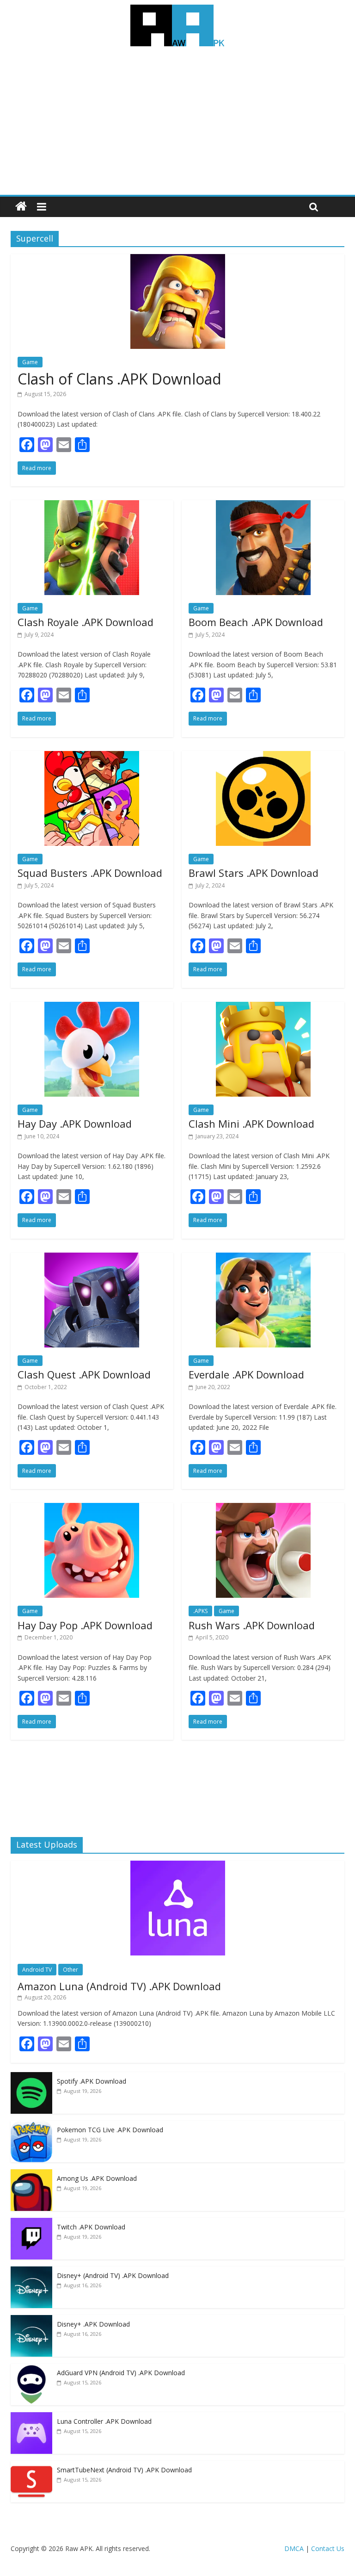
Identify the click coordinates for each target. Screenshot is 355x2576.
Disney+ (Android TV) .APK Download (113, 2275)
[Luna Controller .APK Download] (31, 2417)
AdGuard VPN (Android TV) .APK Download (121, 2373)
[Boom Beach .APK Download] (263, 506)
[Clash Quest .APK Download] (92, 1258)
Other (70, 1970)
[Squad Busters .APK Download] (92, 757)
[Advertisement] (177, 125)
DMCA (294, 2548)
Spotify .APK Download (92, 2081)
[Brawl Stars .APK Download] (263, 757)
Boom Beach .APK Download (256, 622)
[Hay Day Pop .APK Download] (92, 1508)
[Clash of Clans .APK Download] (178, 260)
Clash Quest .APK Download (84, 1374)
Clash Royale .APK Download (86, 622)
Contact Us (328, 2548)
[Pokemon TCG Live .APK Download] (31, 2126)
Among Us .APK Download (97, 2178)
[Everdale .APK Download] (263, 1258)
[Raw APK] (21, 207)
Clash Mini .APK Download (251, 1124)
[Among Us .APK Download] (31, 2174)
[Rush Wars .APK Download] (263, 1508)
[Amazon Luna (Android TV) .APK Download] (178, 1865)
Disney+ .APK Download (93, 2324)
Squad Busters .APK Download (90, 873)
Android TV (37, 1970)
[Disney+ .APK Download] (31, 2320)
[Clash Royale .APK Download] (92, 506)
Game (30, 362)
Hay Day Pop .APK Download (85, 1625)
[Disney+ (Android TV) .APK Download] (31, 2271)
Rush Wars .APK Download (252, 1625)
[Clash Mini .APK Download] (263, 1007)
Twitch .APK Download (91, 2227)
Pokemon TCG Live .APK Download (110, 2130)
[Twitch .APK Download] (31, 2223)
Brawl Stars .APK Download (254, 873)
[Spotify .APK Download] (31, 2077)
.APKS (200, 1611)
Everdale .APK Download (246, 1374)
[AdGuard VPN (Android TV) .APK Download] (31, 2368)
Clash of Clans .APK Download (119, 379)
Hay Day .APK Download (75, 1124)
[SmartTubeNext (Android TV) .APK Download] (31, 2466)
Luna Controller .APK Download (104, 2421)
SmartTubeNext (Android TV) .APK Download (124, 2470)
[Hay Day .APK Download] (92, 1007)
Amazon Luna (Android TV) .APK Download (119, 1986)
